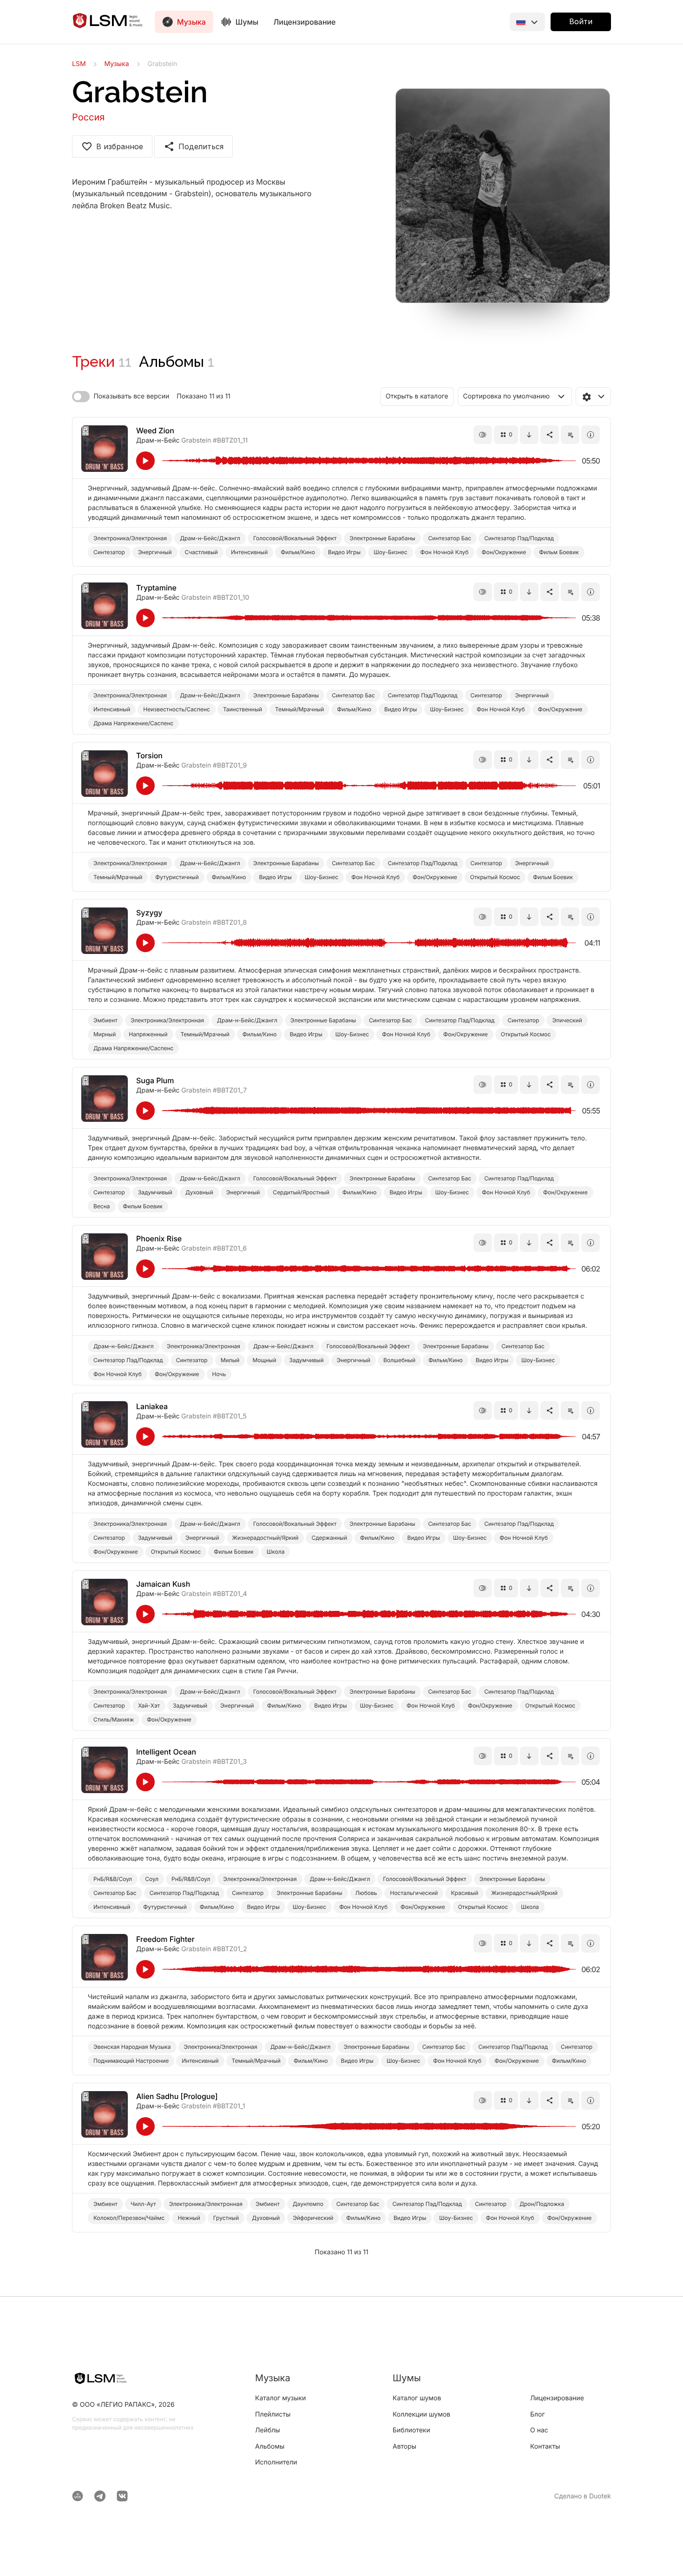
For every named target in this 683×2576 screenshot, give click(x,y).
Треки (102, 361)
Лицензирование (304, 22)
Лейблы (268, 2430)
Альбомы (177, 361)
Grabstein (196, 440)
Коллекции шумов (421, 2414)
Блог (538, 2414)
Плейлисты (273, 2414)
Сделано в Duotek (583, 2496)
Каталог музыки (280, 2398)
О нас (539, 2430)
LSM (79, 64)
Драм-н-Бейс (159, 440)
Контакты (545, 2447)
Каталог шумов (417, 2398)
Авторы (404, 2447)
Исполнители (276, 2462)
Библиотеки (411, 2430)
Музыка (117, 64)
